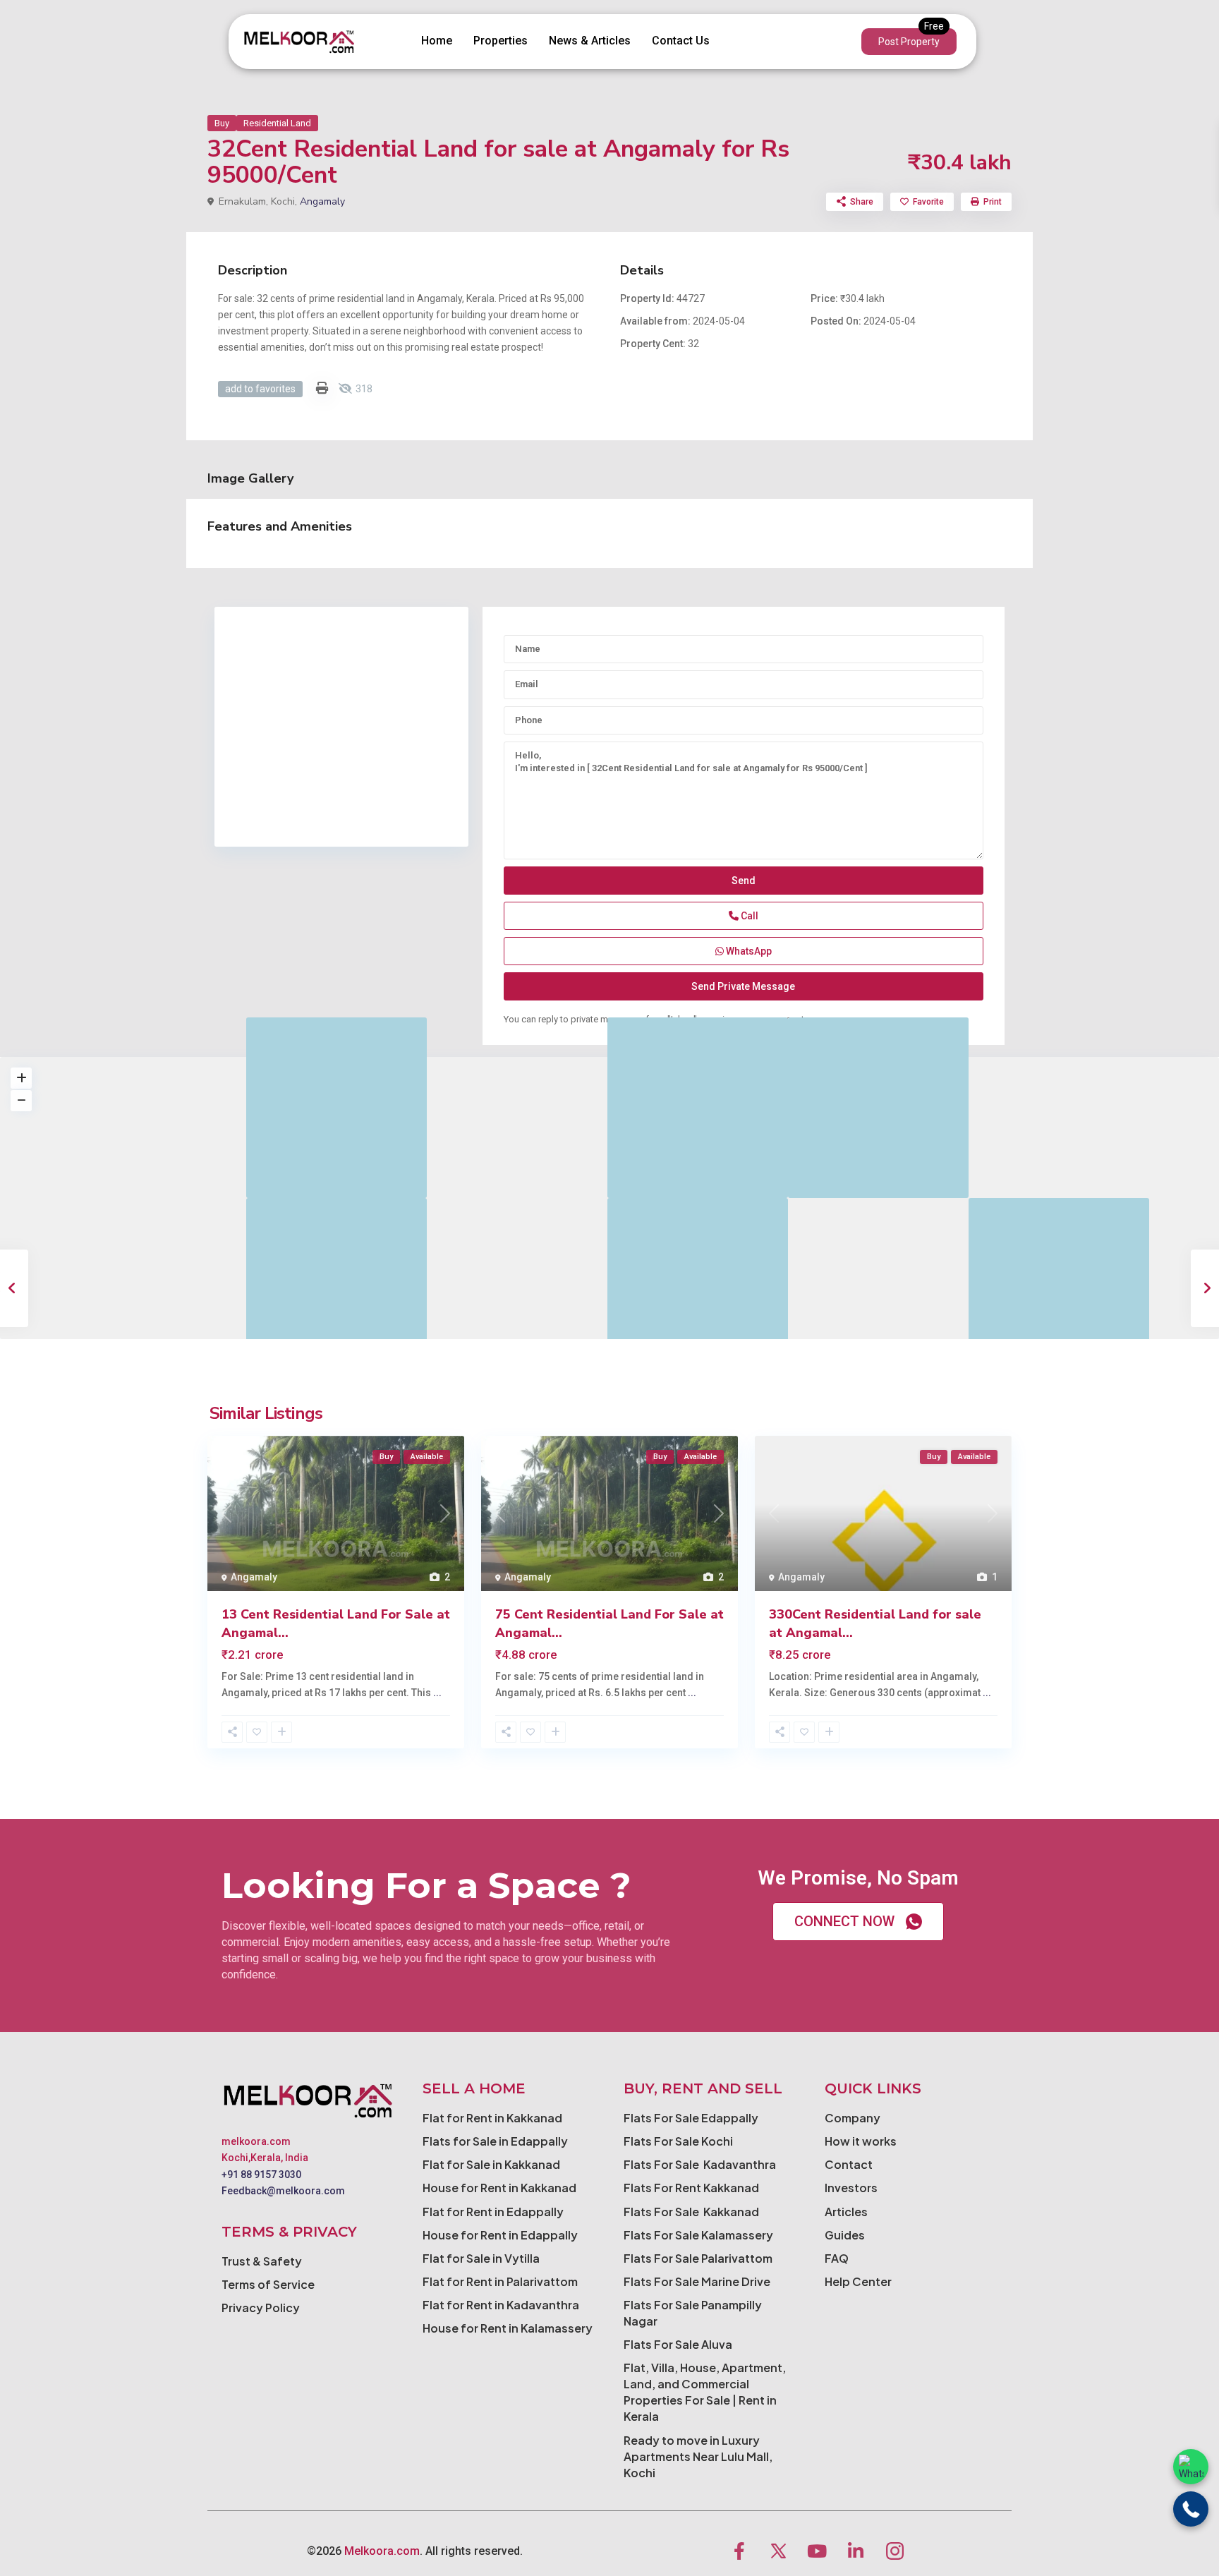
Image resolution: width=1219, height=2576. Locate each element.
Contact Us (681, 41)
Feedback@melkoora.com (283, 2191)
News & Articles (590, 41)
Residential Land (277, 123)
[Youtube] (817, 2551)
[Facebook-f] (739, 2551)
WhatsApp (748, 951)
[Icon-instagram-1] (894, 2551)
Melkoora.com (382, 2551)
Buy (222, 123)
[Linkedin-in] (856, 2551)
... (437, 1693)
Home (437, 41)
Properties (501, 41)
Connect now (844, 1921)
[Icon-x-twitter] (778, 2551)
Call (748, 916)
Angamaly (322, 201)
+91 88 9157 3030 (261, 2175)
